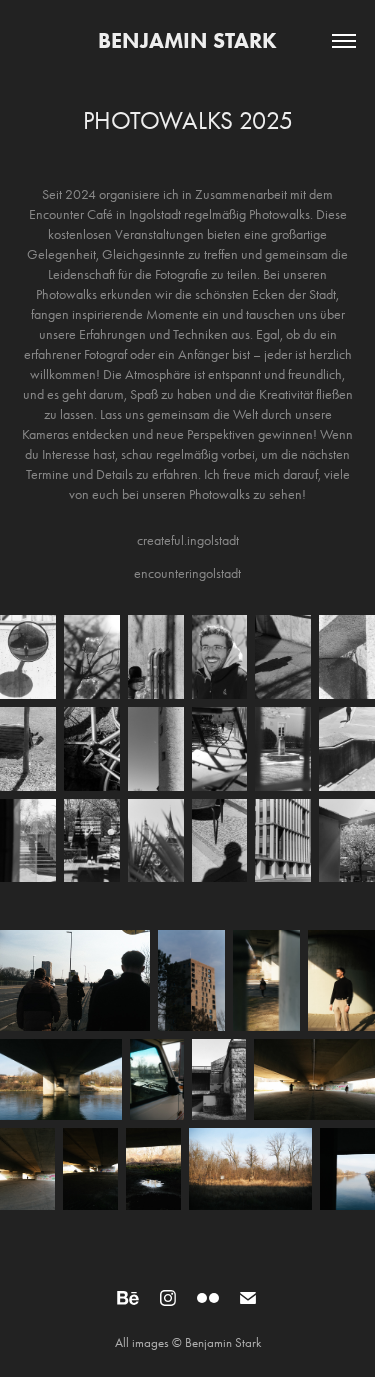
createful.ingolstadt (188, 540)
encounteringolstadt (187, 573)
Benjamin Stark (187, 40)
